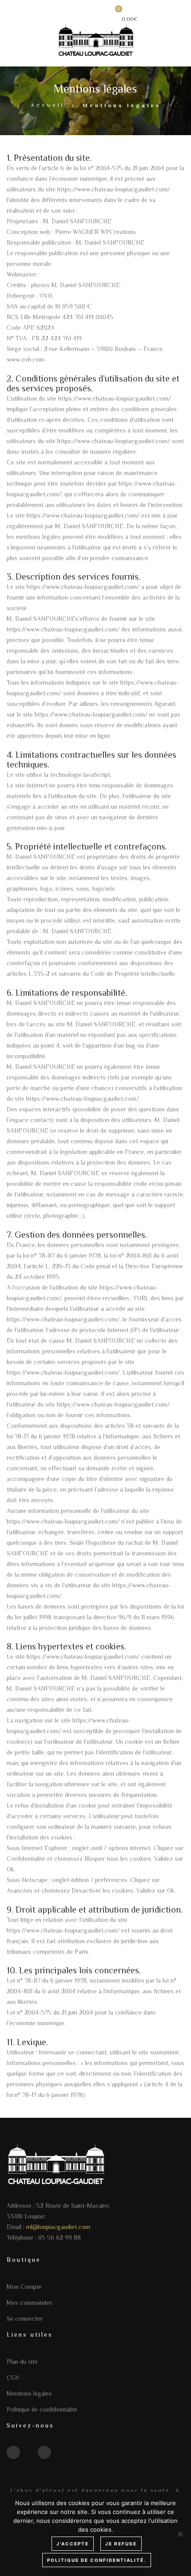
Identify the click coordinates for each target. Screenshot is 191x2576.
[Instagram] (44, 2452)
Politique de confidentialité (42, 2409)
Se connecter (25, 2319)
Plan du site (22, 2362)
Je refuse (121, 2544)
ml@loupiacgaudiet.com (58, 2227)
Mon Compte (24, 2287)
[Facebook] (13, 2452)
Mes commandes (30, 2303)
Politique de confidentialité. (97, 2560)
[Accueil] (95, 39)
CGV (13, 2377)
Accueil (48, 105)
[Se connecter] (91, 16)
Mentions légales (29, 2393)
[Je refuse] (180, 2534)
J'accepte (73, 2544)
